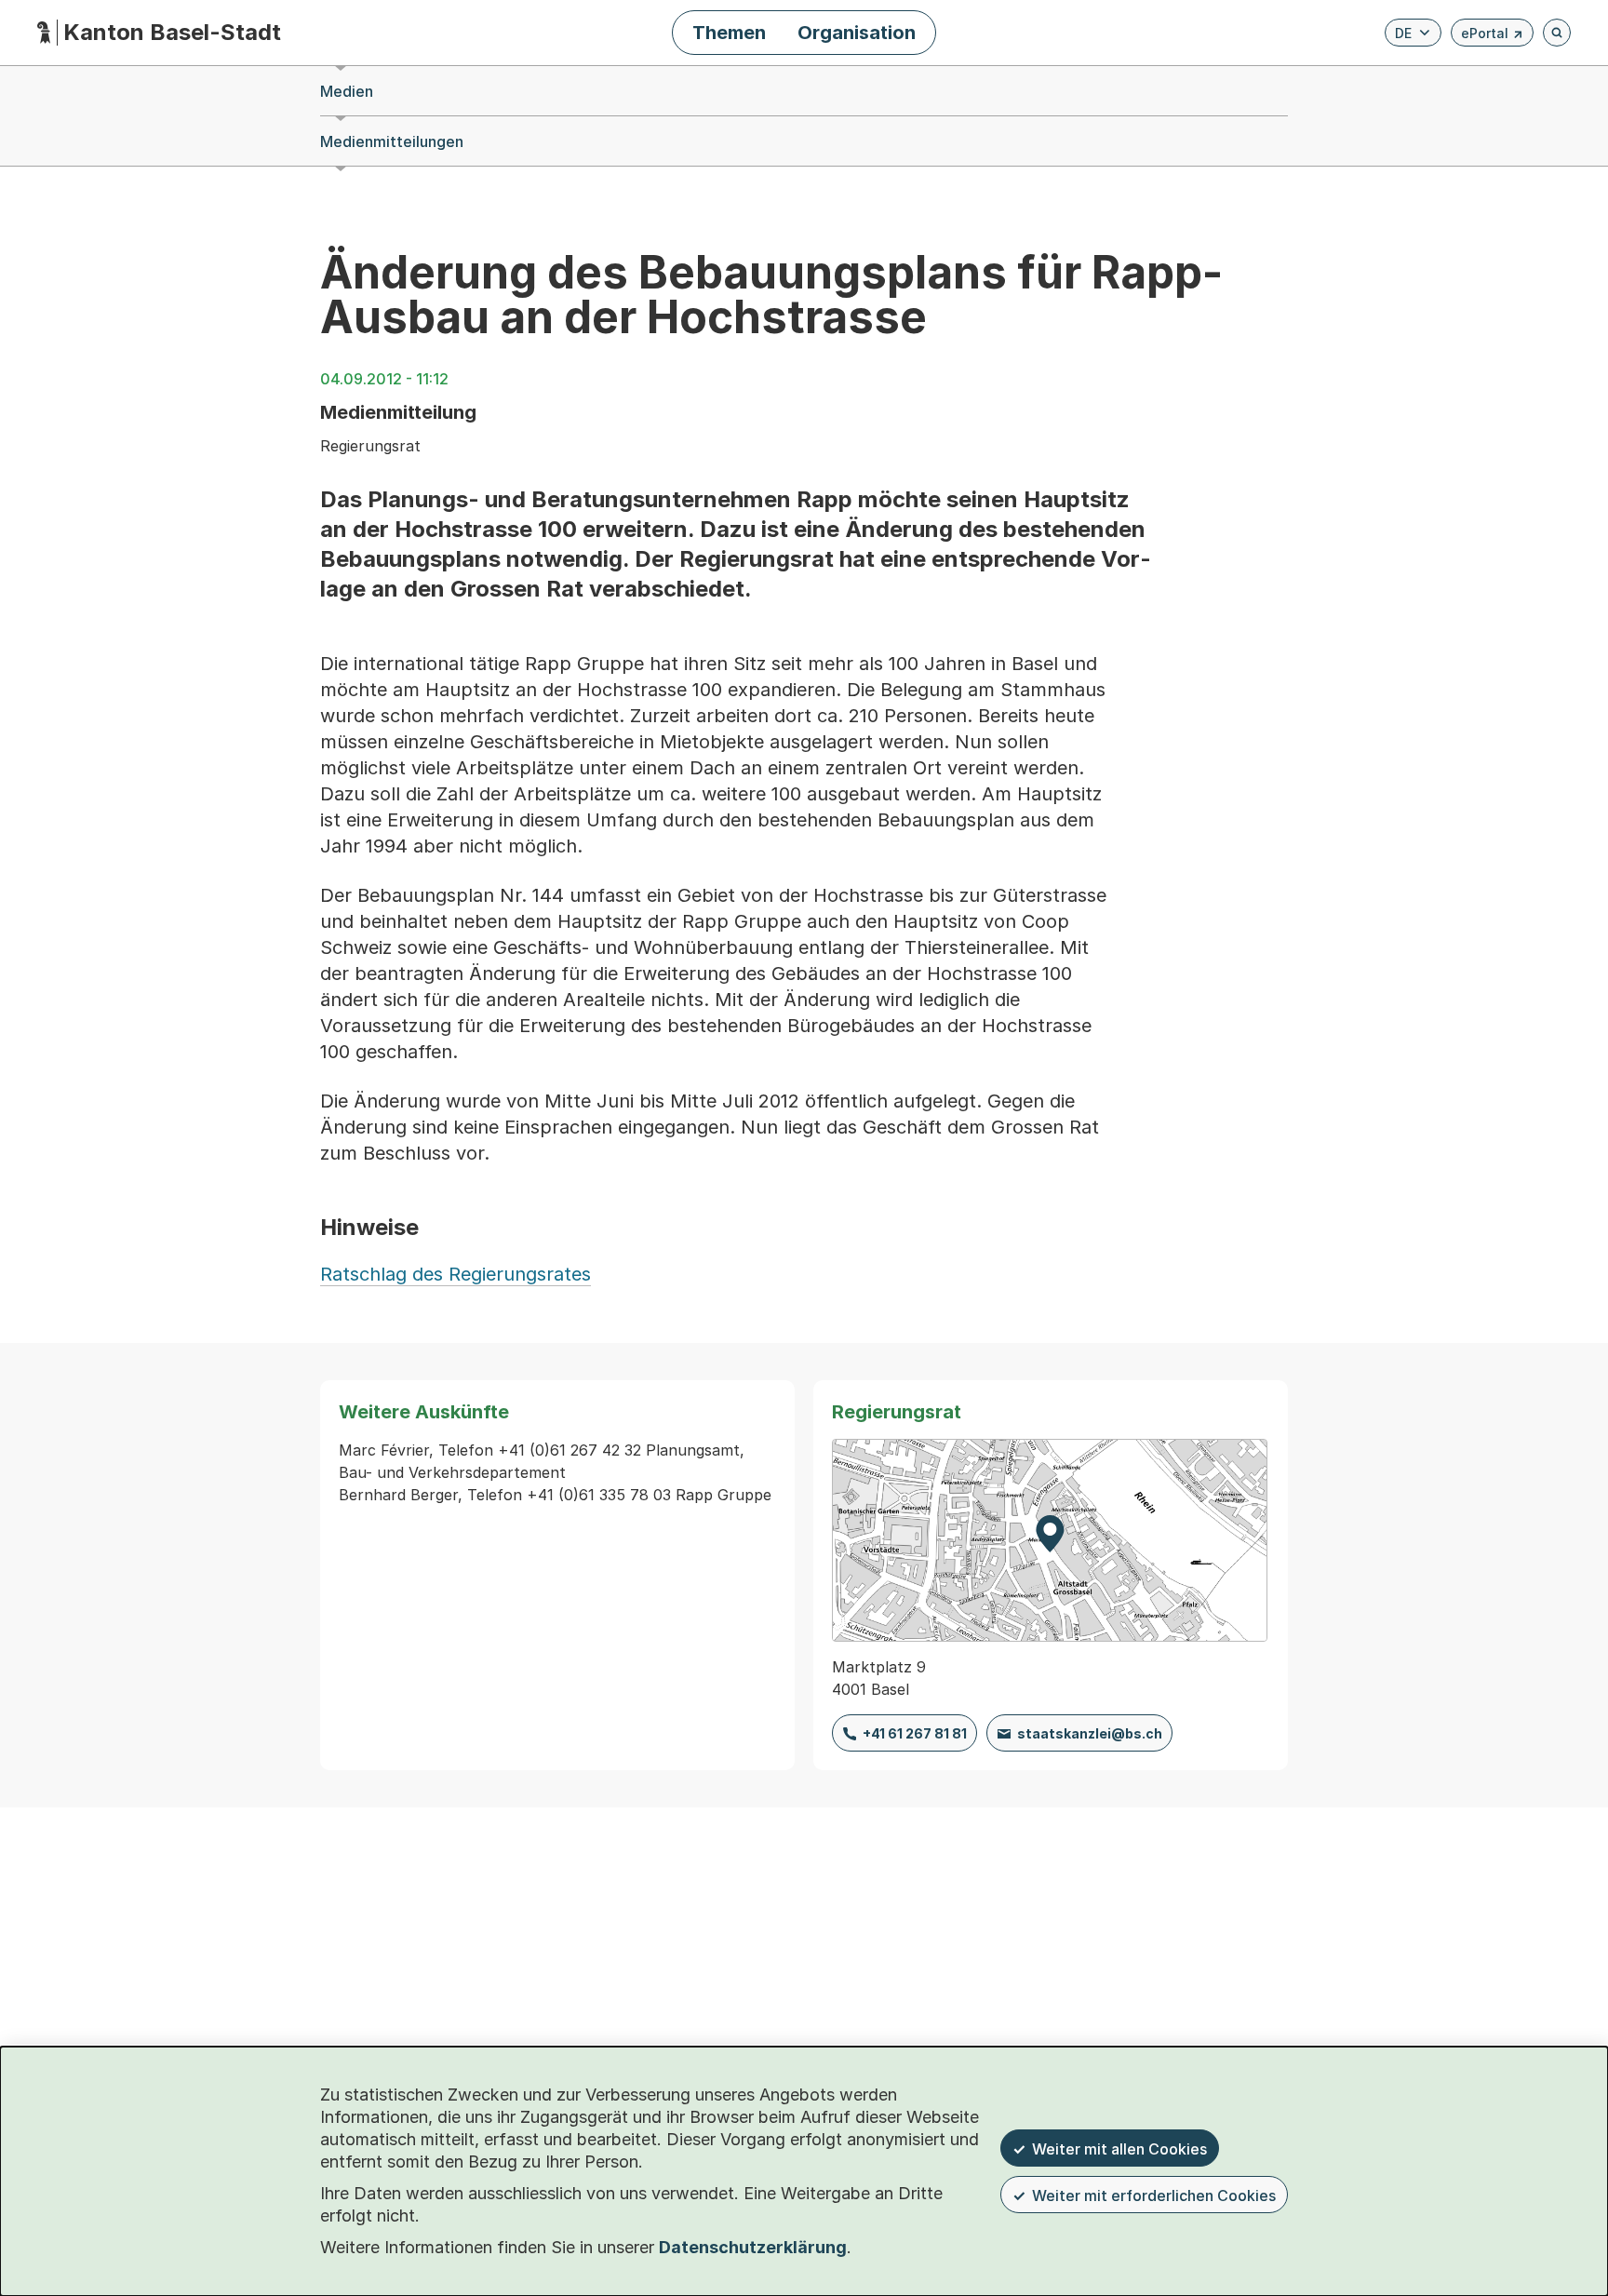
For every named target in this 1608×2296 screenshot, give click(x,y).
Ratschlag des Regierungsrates (456, 1274)
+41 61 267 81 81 (915, 1733)
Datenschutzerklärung (753, 2247)
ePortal (1492, 36)
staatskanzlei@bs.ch (1090, 1733)
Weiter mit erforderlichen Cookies (1154, 2195)
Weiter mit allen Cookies (1119, 2149)
